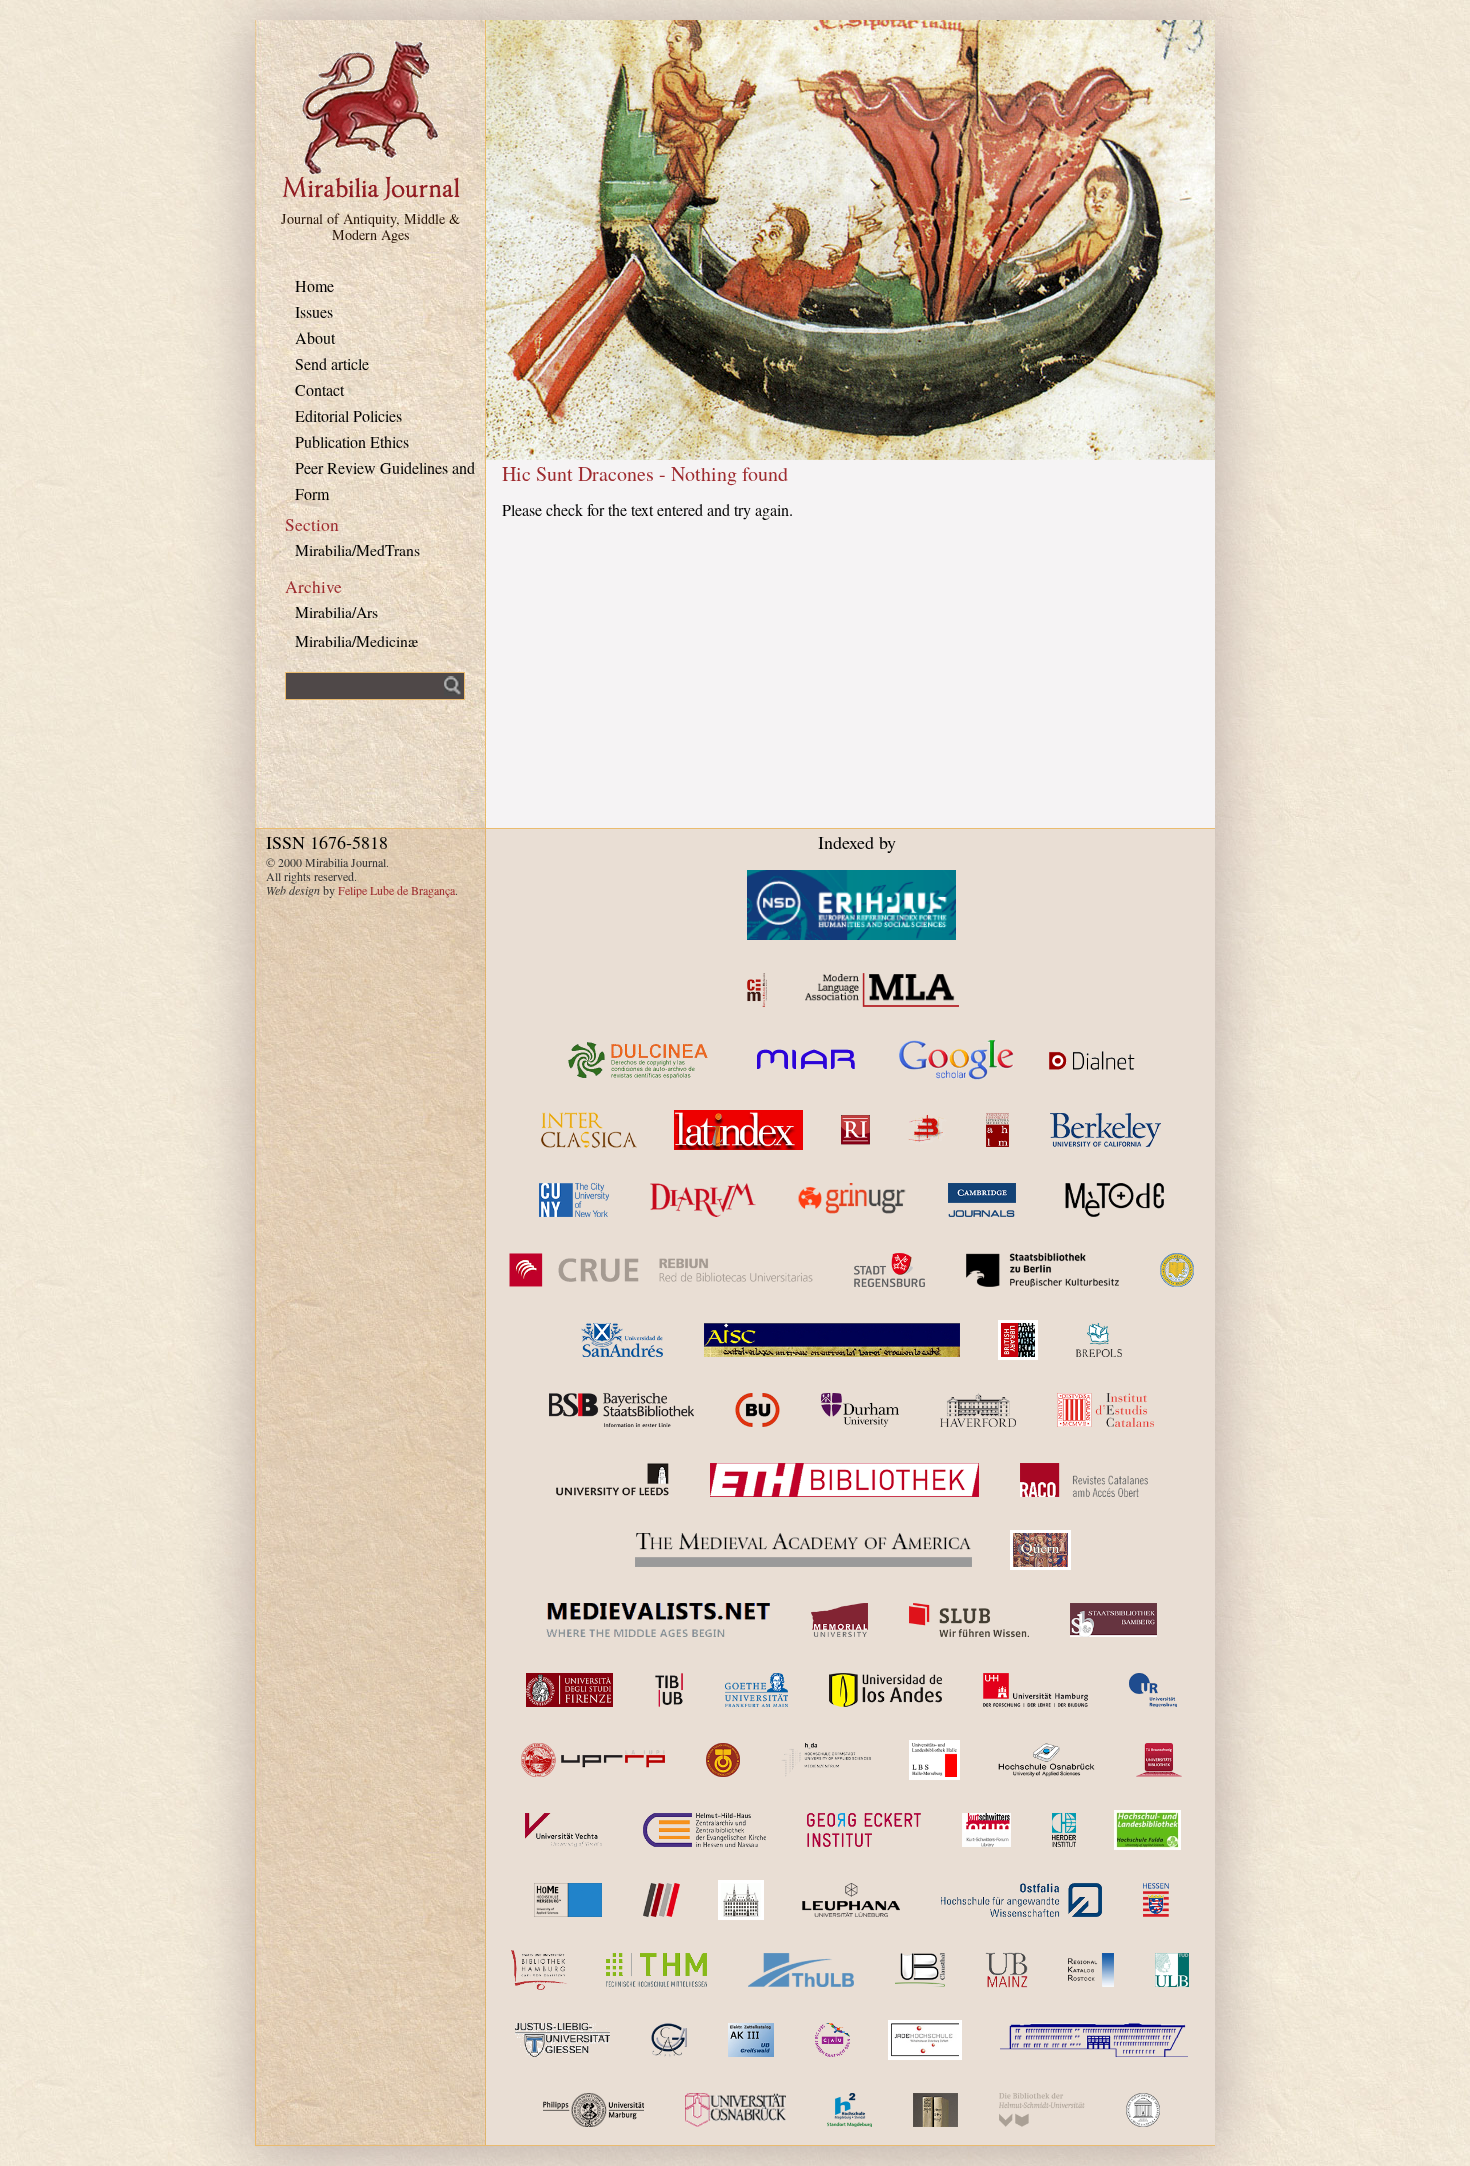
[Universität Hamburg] (1035, 1690)
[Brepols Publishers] (1099, 1340)
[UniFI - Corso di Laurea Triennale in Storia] (570, 1690)
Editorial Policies (348, 415)
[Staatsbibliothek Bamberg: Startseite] (1113, 1620)
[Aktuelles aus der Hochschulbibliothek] (656, 1970)
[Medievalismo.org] (757, 990)
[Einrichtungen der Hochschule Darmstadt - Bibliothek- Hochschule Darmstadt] (826, 1760)
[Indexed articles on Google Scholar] (956, 1060)
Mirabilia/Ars (336, 611)
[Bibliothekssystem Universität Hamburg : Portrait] (539, 1970)
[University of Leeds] (611, 1480)
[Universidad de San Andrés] (622, 1340)
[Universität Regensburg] (1153, 1690)
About (315, 337)
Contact (319, 389)
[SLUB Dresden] (969, 1620)
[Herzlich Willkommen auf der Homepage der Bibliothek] (1021, 1900)
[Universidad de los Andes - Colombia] (885, 1690)
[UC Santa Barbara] (1177, 1270)
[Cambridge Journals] (981, 1200)
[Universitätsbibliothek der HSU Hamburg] (1042, 2110)
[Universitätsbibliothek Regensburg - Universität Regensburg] (925, 2040)
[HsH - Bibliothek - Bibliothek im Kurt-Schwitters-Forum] (986, 1830)
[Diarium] (703, 1200)
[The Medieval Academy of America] (803, 1550)
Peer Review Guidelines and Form (385, 480)
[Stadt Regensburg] (889, 1270)
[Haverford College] (978, 1410)
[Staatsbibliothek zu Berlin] (1042, 1270)
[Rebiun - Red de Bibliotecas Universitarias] (660, 1270)
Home (314, 285)
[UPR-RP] (593, 1760)
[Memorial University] (839, 1620)
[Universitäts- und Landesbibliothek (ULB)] (934, 1760)
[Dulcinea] (639, 1060)
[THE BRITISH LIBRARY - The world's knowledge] (1018, 1340)
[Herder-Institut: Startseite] (1064, 1830)
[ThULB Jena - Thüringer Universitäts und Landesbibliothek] (801, 1970)
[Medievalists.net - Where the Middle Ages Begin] (658, 1620)
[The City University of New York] (574, 1200)
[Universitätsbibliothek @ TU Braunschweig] (1159, 1760)
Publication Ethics (352, 441)
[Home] (371, 197)
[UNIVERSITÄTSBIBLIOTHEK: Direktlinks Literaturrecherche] (920, 1970)
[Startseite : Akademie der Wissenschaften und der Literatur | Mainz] (1143, 2110)
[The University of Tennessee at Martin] (723, 1760)
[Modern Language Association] (882, 990)
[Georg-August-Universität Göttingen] (669, 2040)
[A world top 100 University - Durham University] (860, 1410)
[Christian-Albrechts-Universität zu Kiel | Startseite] (832, 2040)
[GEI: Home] (864, 1830)
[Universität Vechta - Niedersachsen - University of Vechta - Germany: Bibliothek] (563, 1830)
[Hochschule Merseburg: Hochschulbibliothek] (568, 1900)
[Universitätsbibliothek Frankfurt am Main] (756, 1690)
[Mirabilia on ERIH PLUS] (851, 905)
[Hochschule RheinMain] (661, 1900)
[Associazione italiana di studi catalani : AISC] (832, 1340)
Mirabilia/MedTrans (357, 549)
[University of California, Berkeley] (1105, 1130)
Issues (314, 311)
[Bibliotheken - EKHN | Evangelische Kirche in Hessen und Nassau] (704, 1830)
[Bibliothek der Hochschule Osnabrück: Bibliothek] (1046, 1760)
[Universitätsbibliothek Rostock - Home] (1091, 1970)
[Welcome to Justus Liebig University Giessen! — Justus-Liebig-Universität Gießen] (562, 2040)
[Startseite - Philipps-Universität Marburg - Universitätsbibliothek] (593, 2110)
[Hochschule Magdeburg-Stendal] (849, 2110)
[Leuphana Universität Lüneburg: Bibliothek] (851, 1900)
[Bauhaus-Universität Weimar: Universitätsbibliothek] (935, 2110)
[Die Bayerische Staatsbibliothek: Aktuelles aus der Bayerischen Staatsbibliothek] (621, 1410)
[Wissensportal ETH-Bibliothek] (844, 1480)
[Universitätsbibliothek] (1006, 1970)
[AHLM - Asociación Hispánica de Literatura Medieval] (997, 1130)
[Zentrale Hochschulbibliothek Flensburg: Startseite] (1094, 2040)
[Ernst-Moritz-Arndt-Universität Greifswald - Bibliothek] (750, 2040)
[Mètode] (1111, 1200)
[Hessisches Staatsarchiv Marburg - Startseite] (1156, 1900)
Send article (332, 363)
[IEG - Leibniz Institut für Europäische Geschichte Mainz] (741, 1900)
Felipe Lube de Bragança (396, 890)
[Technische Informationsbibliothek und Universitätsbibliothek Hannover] (669, 1690)
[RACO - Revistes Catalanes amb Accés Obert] (1084, 1480)
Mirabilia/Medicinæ (357, 640)
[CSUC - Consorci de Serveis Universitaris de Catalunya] (757, 1410)
